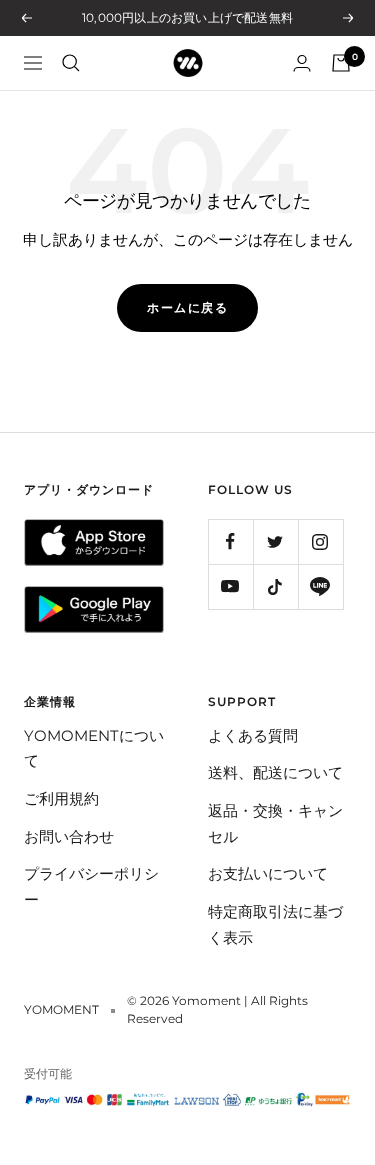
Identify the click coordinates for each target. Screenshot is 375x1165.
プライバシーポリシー (91, 886)
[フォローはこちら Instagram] (320, 541)
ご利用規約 (61, 798)
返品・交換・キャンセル (275, 823)
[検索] (71, 63)
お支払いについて (268, 873)
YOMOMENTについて (94, 748)
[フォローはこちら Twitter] (275, 541)
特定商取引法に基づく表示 (275, 924)
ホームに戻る (187, 307)
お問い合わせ (69, 836)
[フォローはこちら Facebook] (230, 541)
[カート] (341, 63)
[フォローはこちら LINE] (320, 586)
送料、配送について (275, 772)
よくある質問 (253, 735)
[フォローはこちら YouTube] (230, 586)
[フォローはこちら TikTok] (275, 586)
